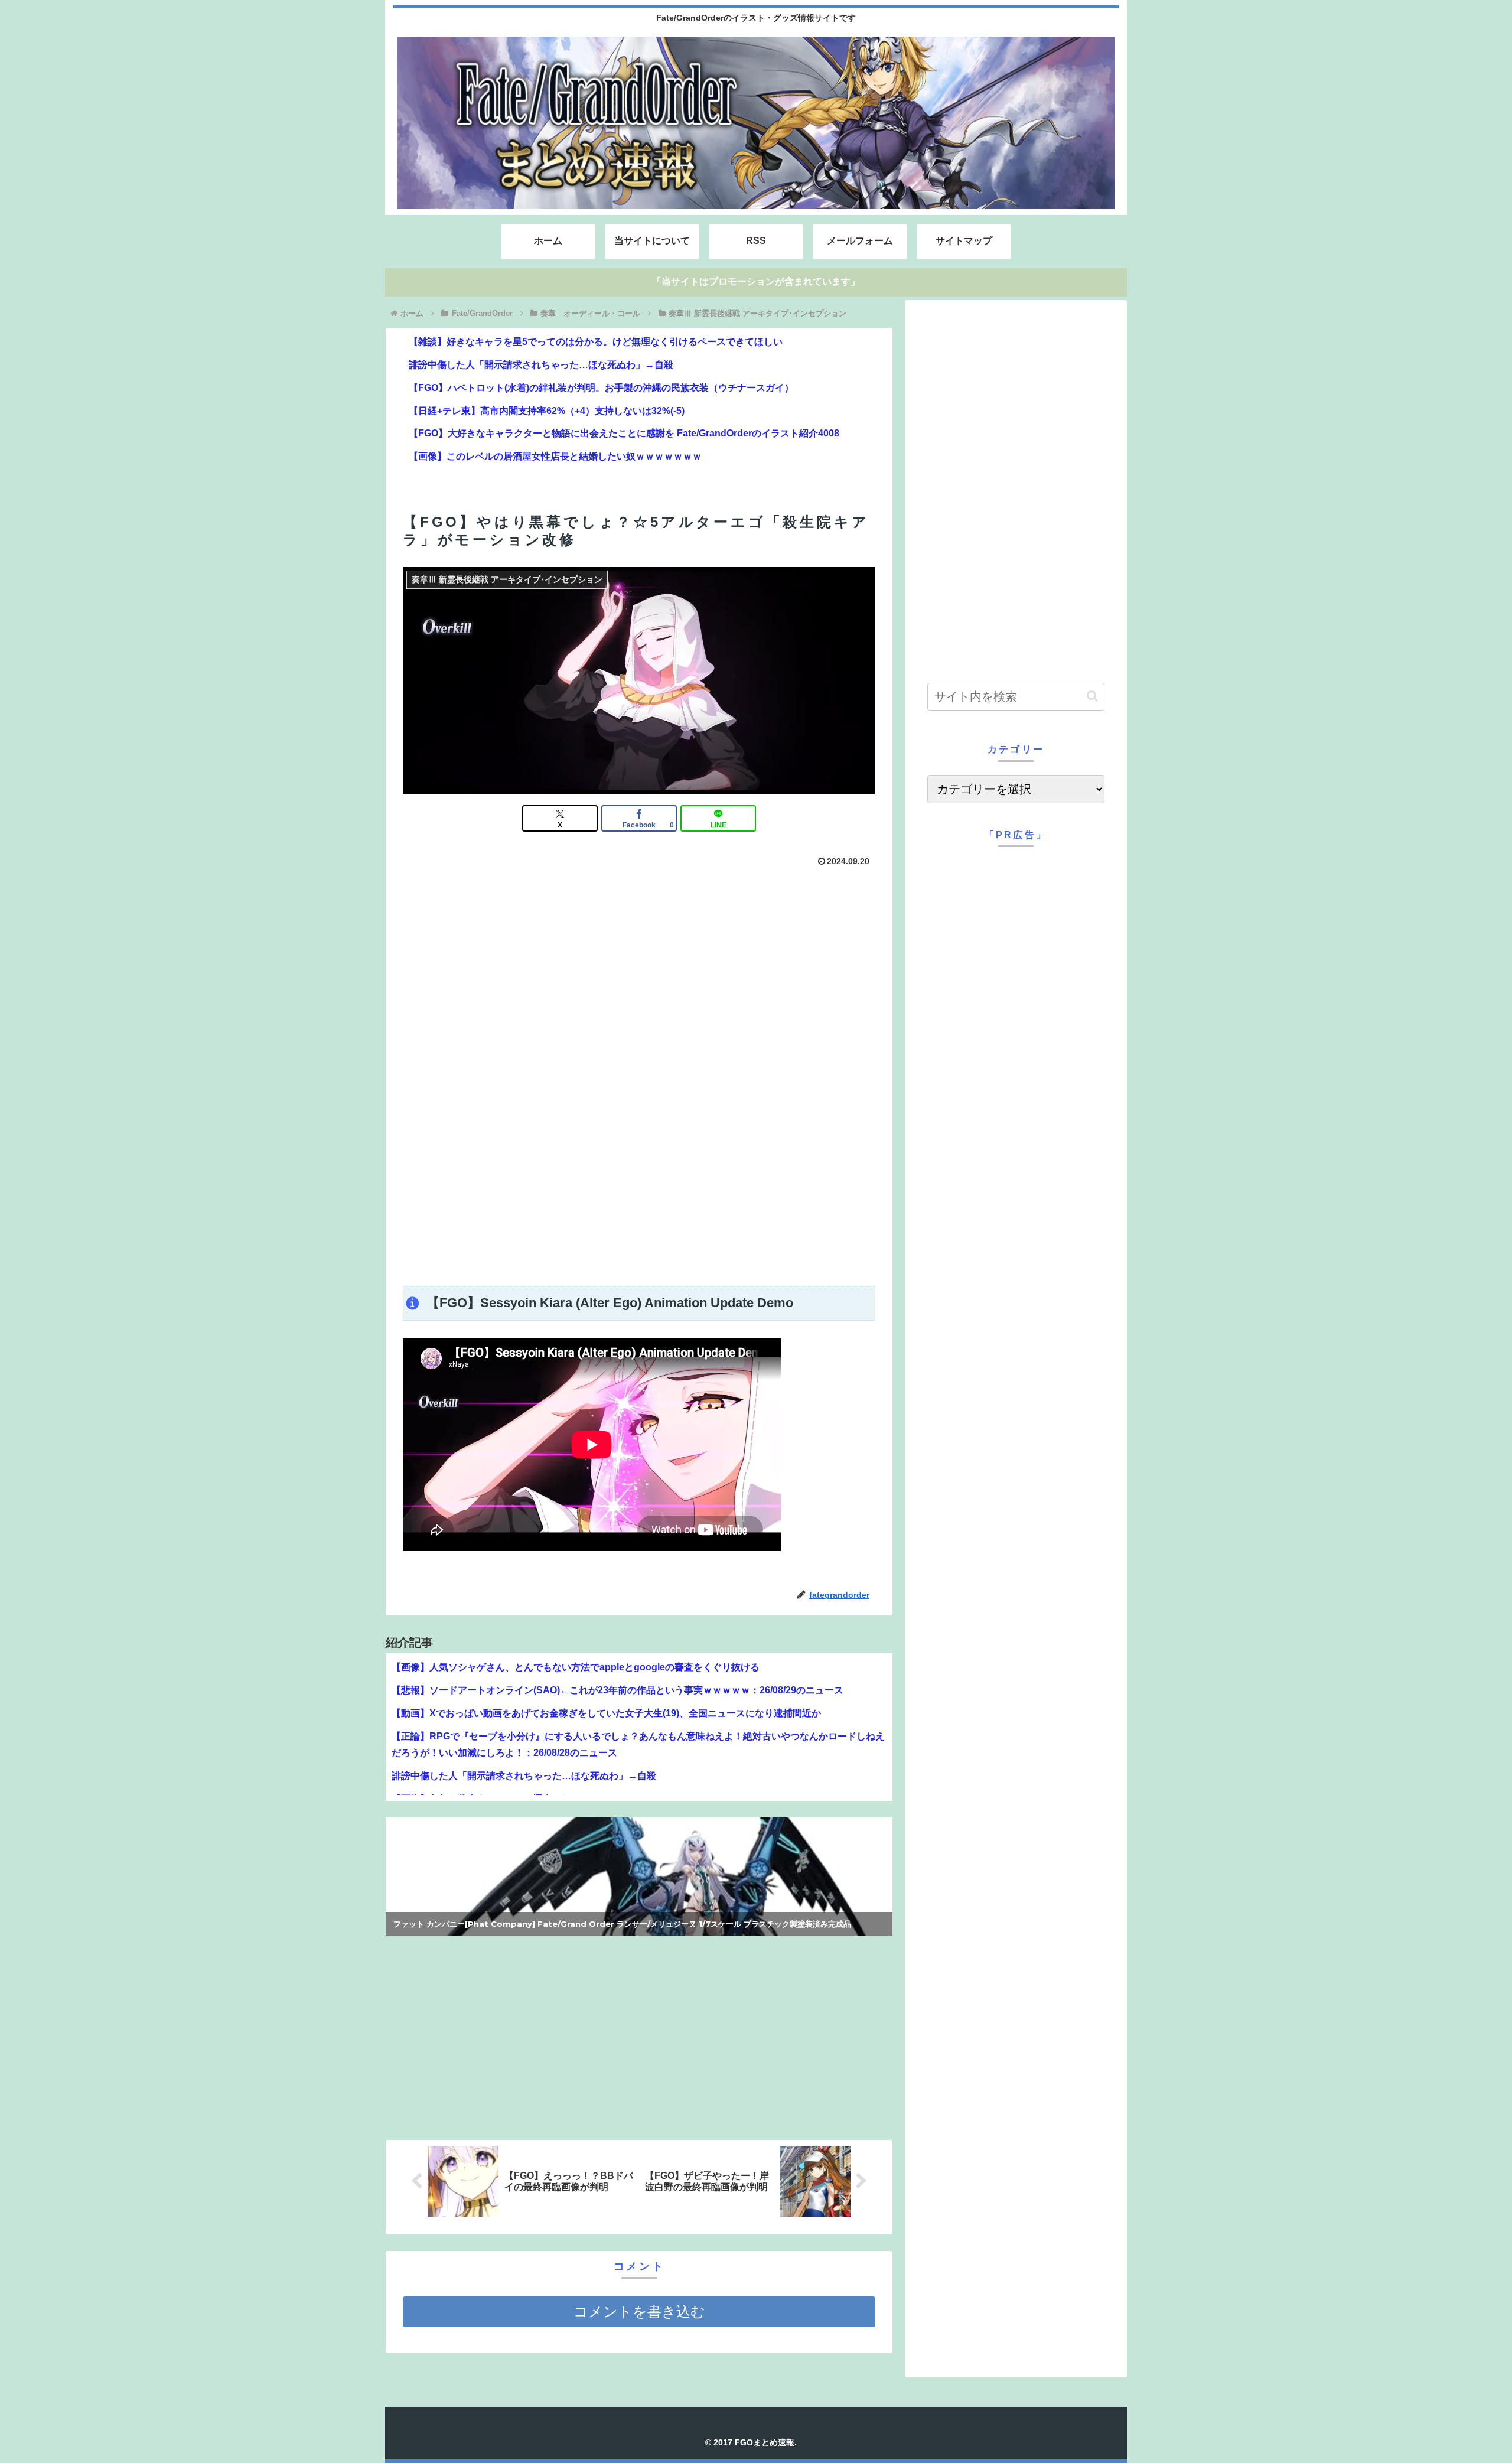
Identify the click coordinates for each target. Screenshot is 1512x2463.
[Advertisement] (639, 1187)
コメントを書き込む (639, 2311)
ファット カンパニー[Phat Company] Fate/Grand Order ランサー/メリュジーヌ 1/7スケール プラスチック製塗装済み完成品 (622, 1924)
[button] (1092, 696)
